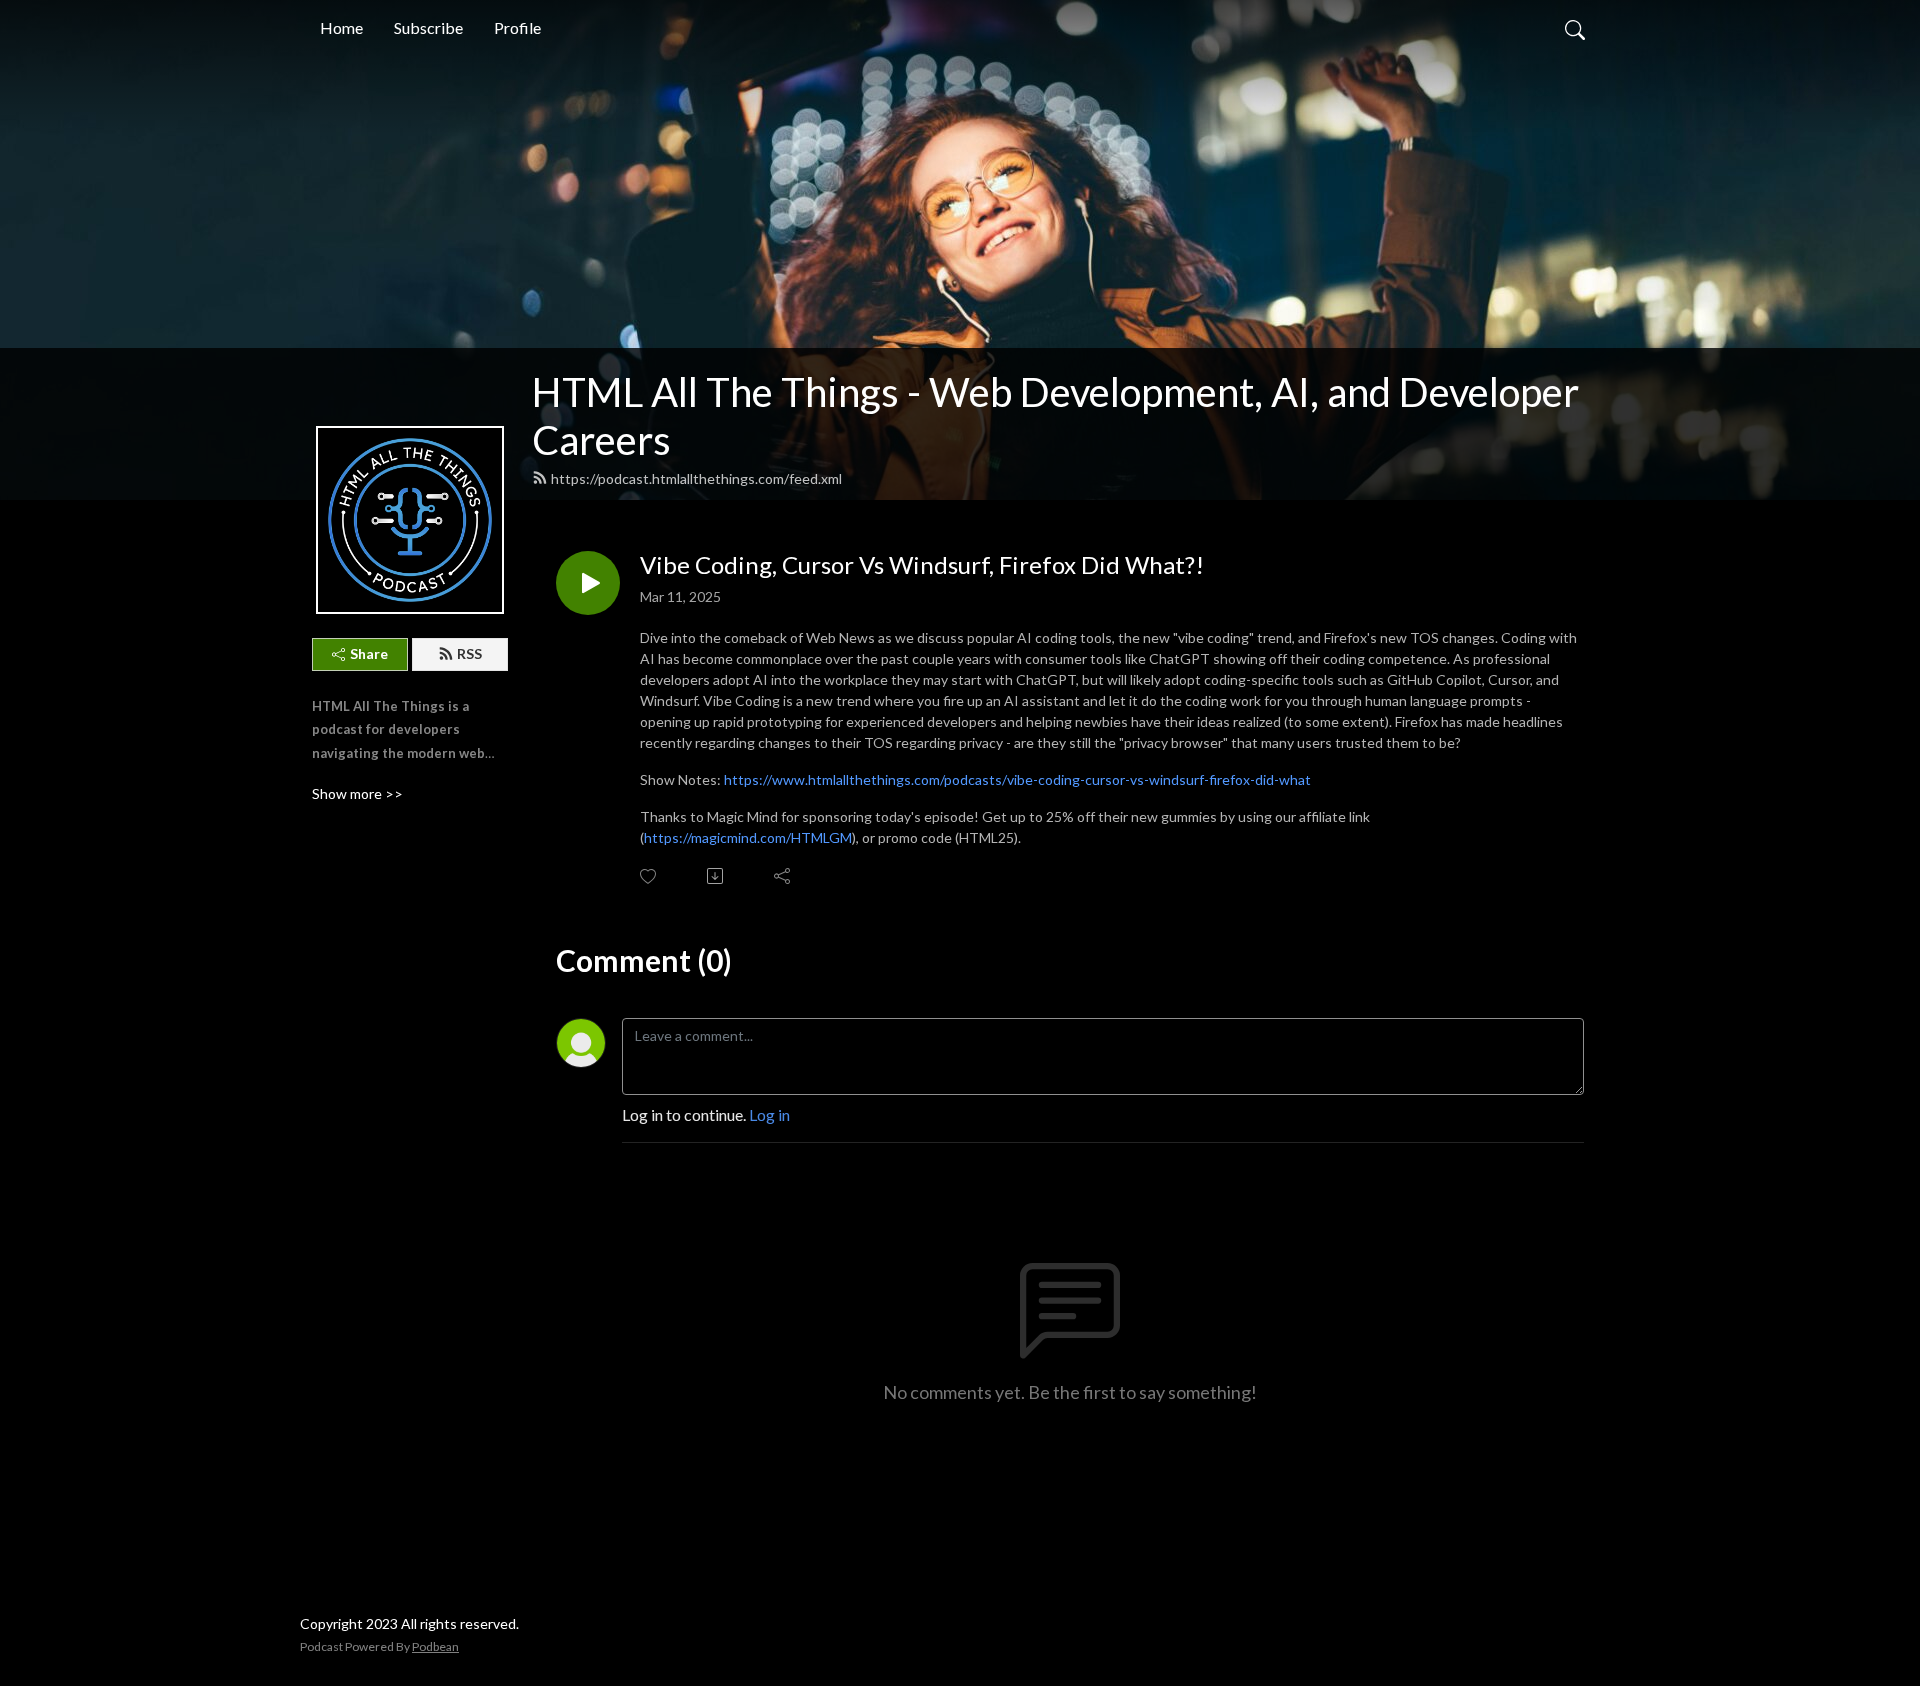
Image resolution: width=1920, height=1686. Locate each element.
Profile (517, 27)
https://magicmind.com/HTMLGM (748, 837)
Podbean (435, 1646)
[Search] (1575, 28)
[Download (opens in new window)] (716, 876)
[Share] (783, 876)
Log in (769, 1114)
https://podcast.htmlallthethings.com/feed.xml (696, 478)
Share (369, 653)
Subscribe (428, 27)
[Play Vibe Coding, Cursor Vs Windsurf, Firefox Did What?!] (588, 583)
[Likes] (649, 876)
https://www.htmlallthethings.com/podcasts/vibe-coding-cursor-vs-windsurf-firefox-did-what (1017, 779)
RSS (469, 653)
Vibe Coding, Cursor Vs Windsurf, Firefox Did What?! (922, 565)
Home (341, 27)
